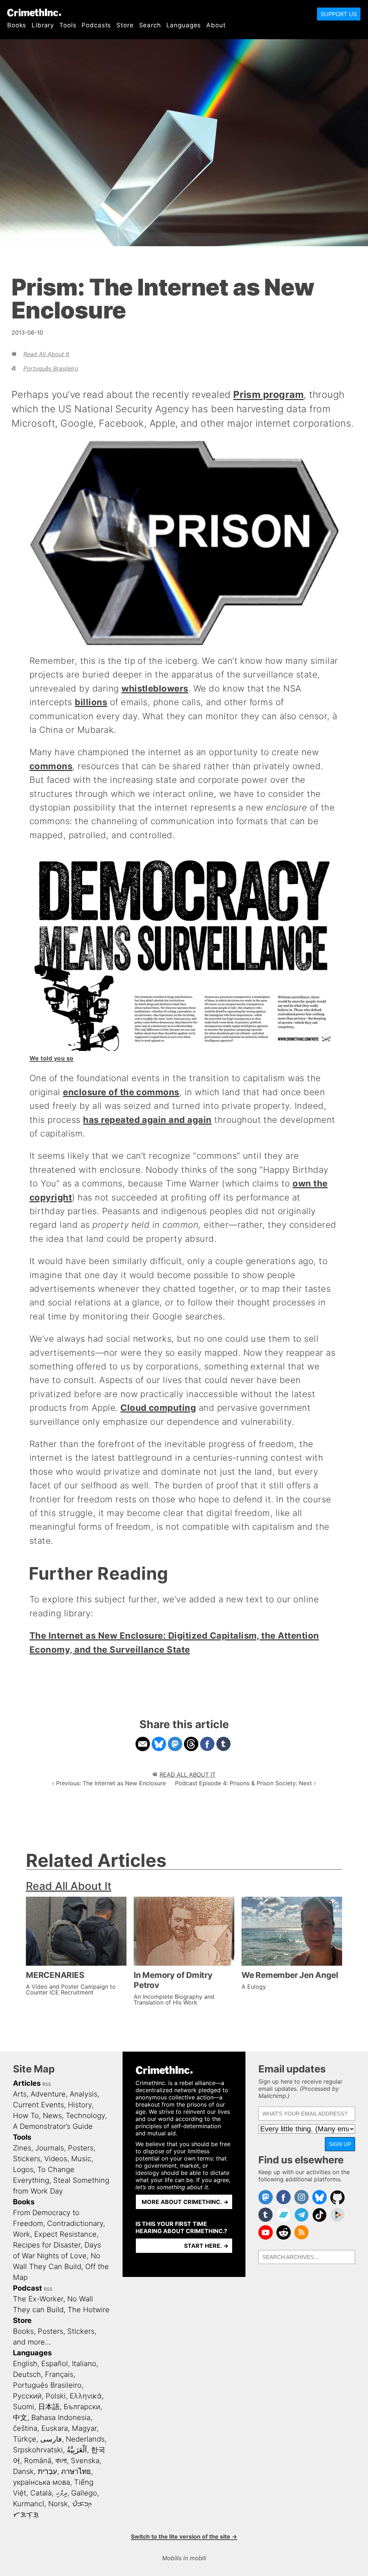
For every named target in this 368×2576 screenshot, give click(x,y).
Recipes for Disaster (47, 2245)
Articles (27, 2083)
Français (59, 2374)
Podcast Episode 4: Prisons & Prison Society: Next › (245, 1783)
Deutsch (27, 2374)
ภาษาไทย (76, 2471)
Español (55, 2364)
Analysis (84, 2094)
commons (51, 766)
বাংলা (61, 2461)
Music (81, 2159)
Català (41, 2493)
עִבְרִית (47, 2471)
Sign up (340, 2144)
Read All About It (46, 354)
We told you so (52, 1058)
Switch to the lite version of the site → (184, 2536)
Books (17, 25)
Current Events (38, 2105)
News (52, 2116)
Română (38, 2461)
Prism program (268, 394)
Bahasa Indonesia (61, 2417)
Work (22, 2234)
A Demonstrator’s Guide (53, 2126)
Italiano (84, 2364)
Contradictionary (75, 2223)
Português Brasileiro (51, 368)
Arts (20, 2094)
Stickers (27, 2159)
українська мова (42, 2482)
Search (150, 25)
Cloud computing (158, 1408)
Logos (23, 2169)
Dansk (23, 2471)
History (80, 2105)
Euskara (55, 2428)
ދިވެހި (61, 2493)
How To (26, 2116)
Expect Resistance (65, 2234)
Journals (50, 2148)
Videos (56, 2159)
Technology (85, 2116)
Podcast (27, 2288)
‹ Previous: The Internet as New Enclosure (109, 1783)
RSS (47, 2084)
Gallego (84, 2493)
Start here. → (206, 2246)
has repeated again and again (147, 1120)
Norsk (58, 2504)
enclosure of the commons (121, 1092)
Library (43, 25)
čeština (25, 2428)
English (25, 2364)
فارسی (51, 2439)
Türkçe (25, 2439)
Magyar (84, 2428)
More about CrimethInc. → (185, 2202)
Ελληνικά (86, 2396)
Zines (22, 2148)
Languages (184, 25)
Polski (56, 2396)
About (216, 25)
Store (125, 25)
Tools (68, 25)
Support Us (339, 14)
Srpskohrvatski (38, 2450)
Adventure (48, 2094)
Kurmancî (29, 2504)
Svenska (85, 2461)
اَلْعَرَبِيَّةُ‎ (77, 2450)
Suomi (24, 2407)
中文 (20, 2417)
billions (91, 702)
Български (82, 2407)
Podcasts (96, 25)
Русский (27, 2396)
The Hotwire (89, 2310)
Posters (81, 2148)
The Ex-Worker (38, 2299)
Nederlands (85, 2439)
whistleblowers (155, 688)
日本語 (49, 2407)
